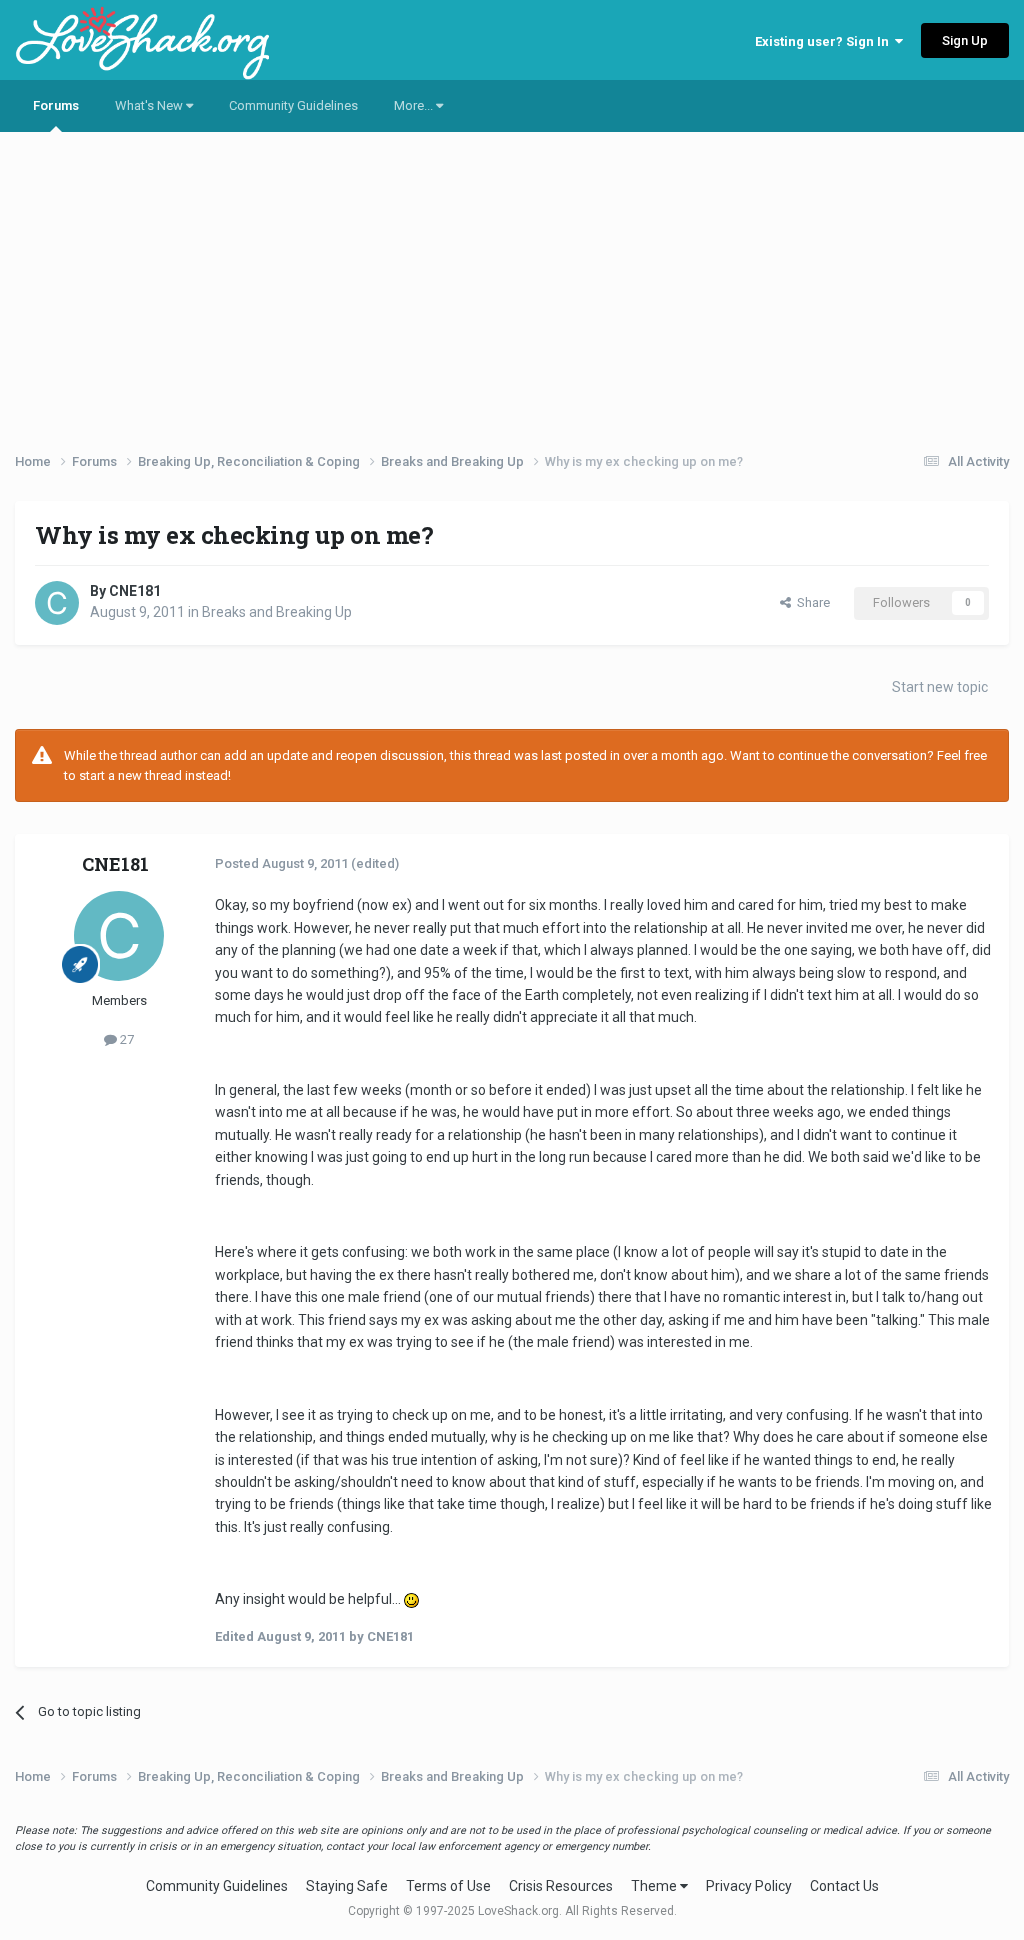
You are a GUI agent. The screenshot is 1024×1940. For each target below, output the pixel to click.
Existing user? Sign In (825, 41)
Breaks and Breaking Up (277, 612)
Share (810, 602)
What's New (150, 105)
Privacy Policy (749, 1886)
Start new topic (940, 687)
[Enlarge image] (411, 1599)
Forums (56, 105)
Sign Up (965, 40)
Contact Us (844, 1886)
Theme (655, 1886)
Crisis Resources (561, 1886)
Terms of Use (448, 1886)
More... (415, 105)
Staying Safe (347, 1886)
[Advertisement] (512, 285)
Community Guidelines (293, 105)
